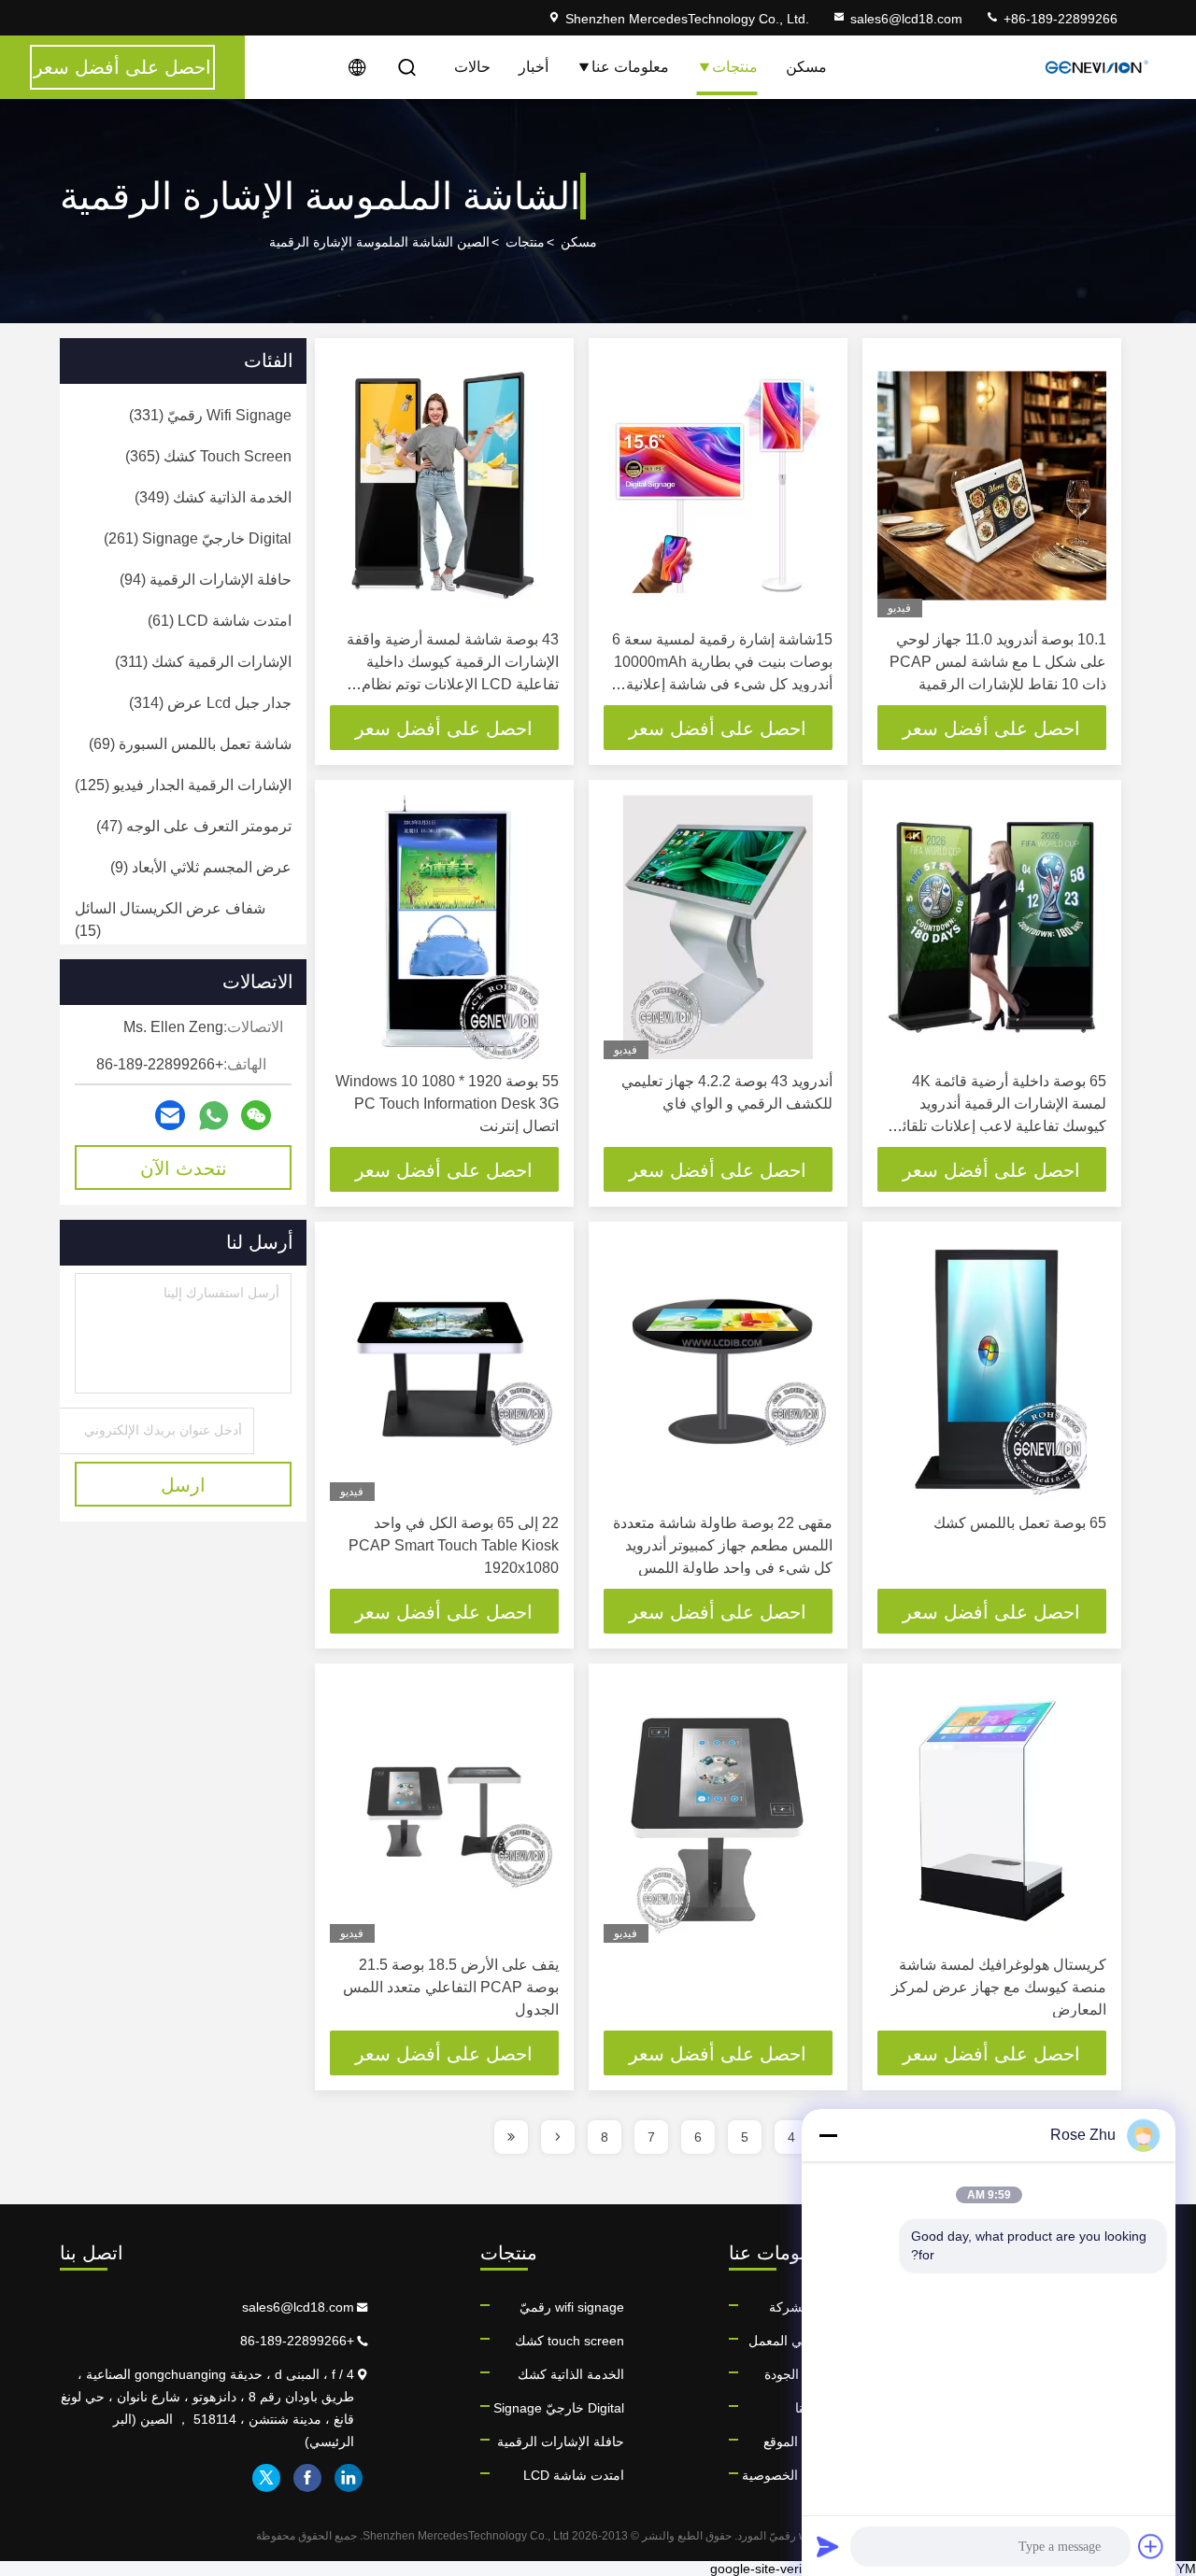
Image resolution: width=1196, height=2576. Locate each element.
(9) (201, 867)
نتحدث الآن (184, 1168)
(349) (213, 497)
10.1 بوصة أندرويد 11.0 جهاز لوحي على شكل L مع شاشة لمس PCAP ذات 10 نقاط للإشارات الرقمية (998, 662)
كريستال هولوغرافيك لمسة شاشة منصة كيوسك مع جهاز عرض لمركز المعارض (999, 1987)
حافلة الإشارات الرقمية (561, 2442)
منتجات (735, 67)
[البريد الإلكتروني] (170, 1115)
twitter (266, 2478)
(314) (210, 703)
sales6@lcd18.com (906, 19)
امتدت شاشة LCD (574, 2475)
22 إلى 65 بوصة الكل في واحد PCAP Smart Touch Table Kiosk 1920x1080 (454, 1545)
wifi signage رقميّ (572, 2307)
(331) (210, 415)
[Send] (828, 2546)
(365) (208, 456)
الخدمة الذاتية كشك (571, 2374)
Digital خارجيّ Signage (559, 2408)
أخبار (534, 67)
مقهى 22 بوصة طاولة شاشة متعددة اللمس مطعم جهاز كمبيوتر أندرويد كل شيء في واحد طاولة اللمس (723, 1545)
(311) (203, 662)
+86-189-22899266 (1059, 19)
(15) (170, 920)
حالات (472, 67)
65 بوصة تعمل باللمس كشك (1020, 1523)
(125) (183, 785)
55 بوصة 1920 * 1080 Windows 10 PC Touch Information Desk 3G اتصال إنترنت (447, 1104)
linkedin (349, 2478)
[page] (558, 2137)
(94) (206, 580)
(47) (194, 826)
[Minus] (828, 2135)
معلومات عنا (630, 67)
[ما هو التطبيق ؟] (214, 1116)
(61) (220, 621)
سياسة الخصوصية (790, 2475)
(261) (198, 538)
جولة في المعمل (794, 2341)
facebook (307, 2478)
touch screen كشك (570, 2341)
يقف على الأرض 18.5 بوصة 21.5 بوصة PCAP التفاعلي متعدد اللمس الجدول (451, 1987)
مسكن (806, 67)
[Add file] (1151, 2546)
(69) (190, 744)
